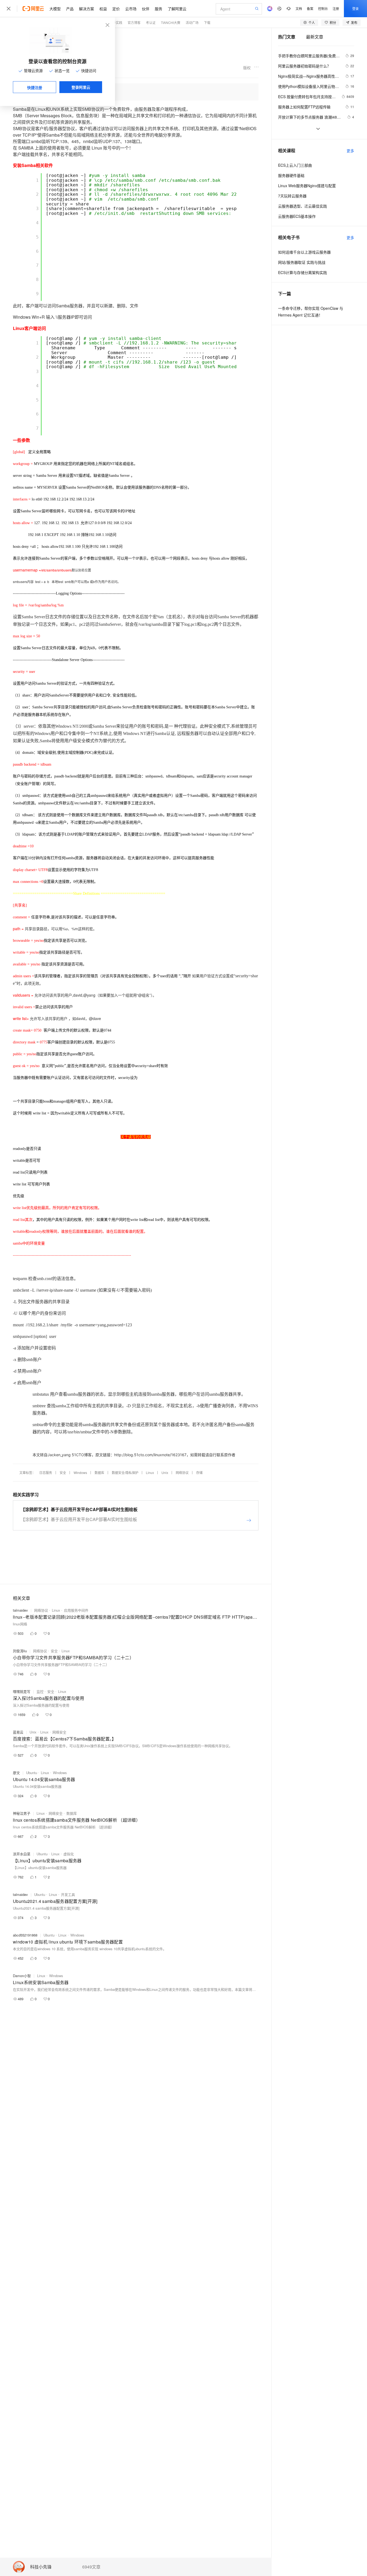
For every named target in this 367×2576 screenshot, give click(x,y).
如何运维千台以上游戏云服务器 (304, 252)
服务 (159, 9)
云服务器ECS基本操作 (297, 216)
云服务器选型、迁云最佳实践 (303, 206)
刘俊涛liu (20, 1651)
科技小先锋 (41, 2567)
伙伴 (146, 9)
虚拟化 (69, 1854)
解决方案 (87, 9)
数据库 (99, 1472)
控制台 (323, 8)
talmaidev (20, 1610)
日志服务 (46, 1472)
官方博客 (134, 22)
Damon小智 (22, 1976)
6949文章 (91, 2567)
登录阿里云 (81, 87)
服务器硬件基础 (291, 175)
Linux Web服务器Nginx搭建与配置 (307, 186)
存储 (199, 1472)
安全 (63, 1472)
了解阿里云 (177, 9)
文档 (299, 8)
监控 (40, 1691)
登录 (355, 8)
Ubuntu (32, 1773)
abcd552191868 (25, 1935)
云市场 (131, 9)
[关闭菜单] (9, 9)
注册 (336, 8)
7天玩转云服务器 (292, 196)
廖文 (16, 1773)
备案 (310, 8)
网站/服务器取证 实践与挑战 (302, 262)
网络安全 (59, 1732)
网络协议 (182, 1472)
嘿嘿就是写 (22, 1691)
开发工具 (68, 1894)
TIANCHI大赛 (171, 22)
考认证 (151, 22)
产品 (70, 9)
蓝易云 (18, 1732)
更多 (350, 151)
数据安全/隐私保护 (125, 1472)
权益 (103, 9)
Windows (80, 1472)
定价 (116, 9)
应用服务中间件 (76, 1610)
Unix (165, 1472)
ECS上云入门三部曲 (295, 165)
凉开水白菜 (22, 1854)
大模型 (55, 9)
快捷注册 (35, 87)
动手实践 (116, 22)
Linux (150, 1472)
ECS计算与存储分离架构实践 (303, 272)
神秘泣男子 (22, 1813)
